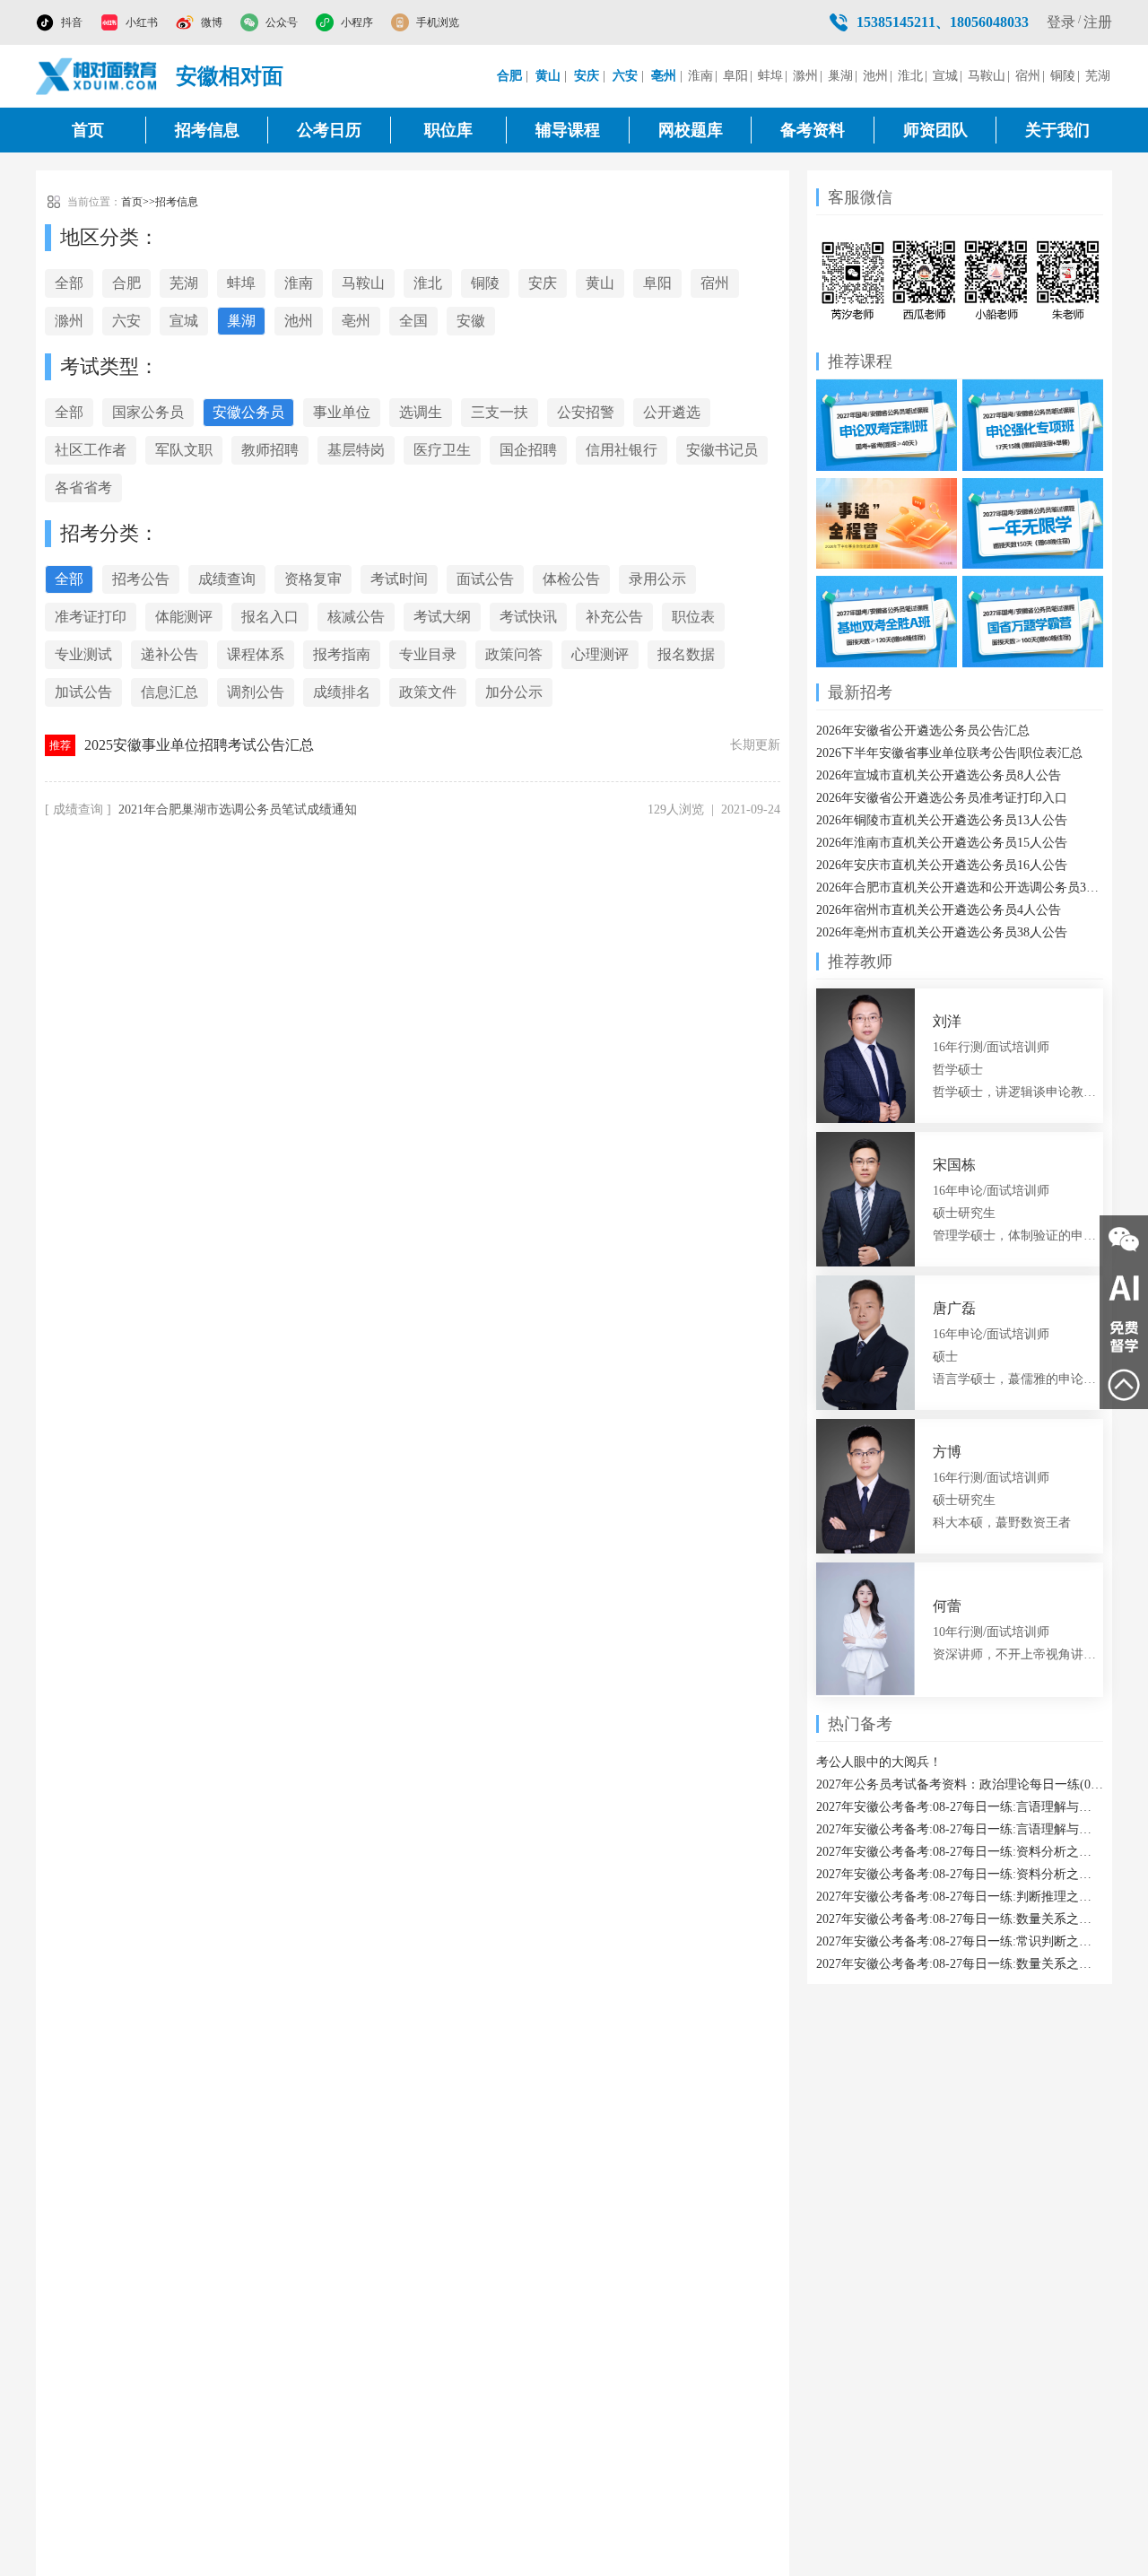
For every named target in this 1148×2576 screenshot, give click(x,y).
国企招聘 (528, 450)
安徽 (471, 321)
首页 (88, 130)
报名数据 (686, 654)
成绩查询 (227, 579)
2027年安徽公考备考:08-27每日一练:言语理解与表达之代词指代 (960, 1829)
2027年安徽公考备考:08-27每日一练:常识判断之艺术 (960, 1941)
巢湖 (840, 76)
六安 (126, 321)
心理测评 (600, 654)
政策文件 (428, 692)
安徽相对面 (230, 76)
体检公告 (571, 579)
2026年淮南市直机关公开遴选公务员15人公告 (942, 843)
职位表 (693, 617)
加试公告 (83, 692)
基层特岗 (356, 450)
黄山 (600, 283)
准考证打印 (91, 617)
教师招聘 (270, 450)
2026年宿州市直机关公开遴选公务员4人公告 (939, 910)
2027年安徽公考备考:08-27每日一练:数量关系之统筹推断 (960, 1919)
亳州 (356, 321)
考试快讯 (528, 617)
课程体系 (256, 654)
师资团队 (935, 130)
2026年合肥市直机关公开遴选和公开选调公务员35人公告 (960, 888)
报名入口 (270, 617)
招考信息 (207, 130)
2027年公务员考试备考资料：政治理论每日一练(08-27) (960, 1784)
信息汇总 (170, 692)
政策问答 (514, 654)
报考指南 (342, 654)
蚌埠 (770, 76)
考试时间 (399, 579)
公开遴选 (672, 412)
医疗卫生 (442, 450)
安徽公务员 (248, 412)
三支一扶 (500, 412)
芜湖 (1098, 76)
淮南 (700, 76)
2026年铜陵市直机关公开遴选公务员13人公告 (942, 820)
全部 (69, 283)
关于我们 (1057, 130)
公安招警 (586, 412)
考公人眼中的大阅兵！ (879, 1762)
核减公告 (356, 617)
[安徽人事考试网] (97, 76)
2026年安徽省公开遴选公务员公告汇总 (923, 731)
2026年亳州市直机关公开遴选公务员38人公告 (942, 932)
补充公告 (614, 617)
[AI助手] (1124, 1288)
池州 (875, 76)
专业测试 (83, 654)
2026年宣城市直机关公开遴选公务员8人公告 (939, 775)
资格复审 (313, 579)
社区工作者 (91, 450)
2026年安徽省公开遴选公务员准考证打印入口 (942, 798)
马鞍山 (987, 76)
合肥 (126, 283)
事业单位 (342, 412)
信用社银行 (622, 450)
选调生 (421, 412)
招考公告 (141, 579)
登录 (1061, 22)
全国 (413, 321)
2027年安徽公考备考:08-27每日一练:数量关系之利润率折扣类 (960, 1964)
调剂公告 (256, 692)
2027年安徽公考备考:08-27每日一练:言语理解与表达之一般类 (960, 1807)
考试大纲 (442, 617)
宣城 (945, 76)
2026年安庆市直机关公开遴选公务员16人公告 (942, 865)
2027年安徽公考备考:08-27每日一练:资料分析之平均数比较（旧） (960, 1852)
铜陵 (1063, 76)
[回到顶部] (1124, 1385)
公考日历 (329, 130)
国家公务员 (148, 412)
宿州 (1028, 76)
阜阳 (735, 76)
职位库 (448, 130)
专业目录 (428, 654)
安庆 (543, 283)
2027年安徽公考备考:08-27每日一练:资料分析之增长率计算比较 (960, 1874)
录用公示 (657, 579)
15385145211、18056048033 (943, 22)
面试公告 (485, 579)
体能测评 (184, 617)
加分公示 (514, 692)
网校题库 (691, 130)
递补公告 (170, 654)
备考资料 (813, 130)
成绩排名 (342, 692)
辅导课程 (568, 130)
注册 (1098, 22)
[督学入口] (1124, 1336)
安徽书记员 (722, 450)
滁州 (805, 76)
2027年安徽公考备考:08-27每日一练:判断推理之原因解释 (960, 1897)
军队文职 (184, 450)
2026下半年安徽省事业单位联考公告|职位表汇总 (949, 753)
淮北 (910, 76)
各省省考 (83, 487)
